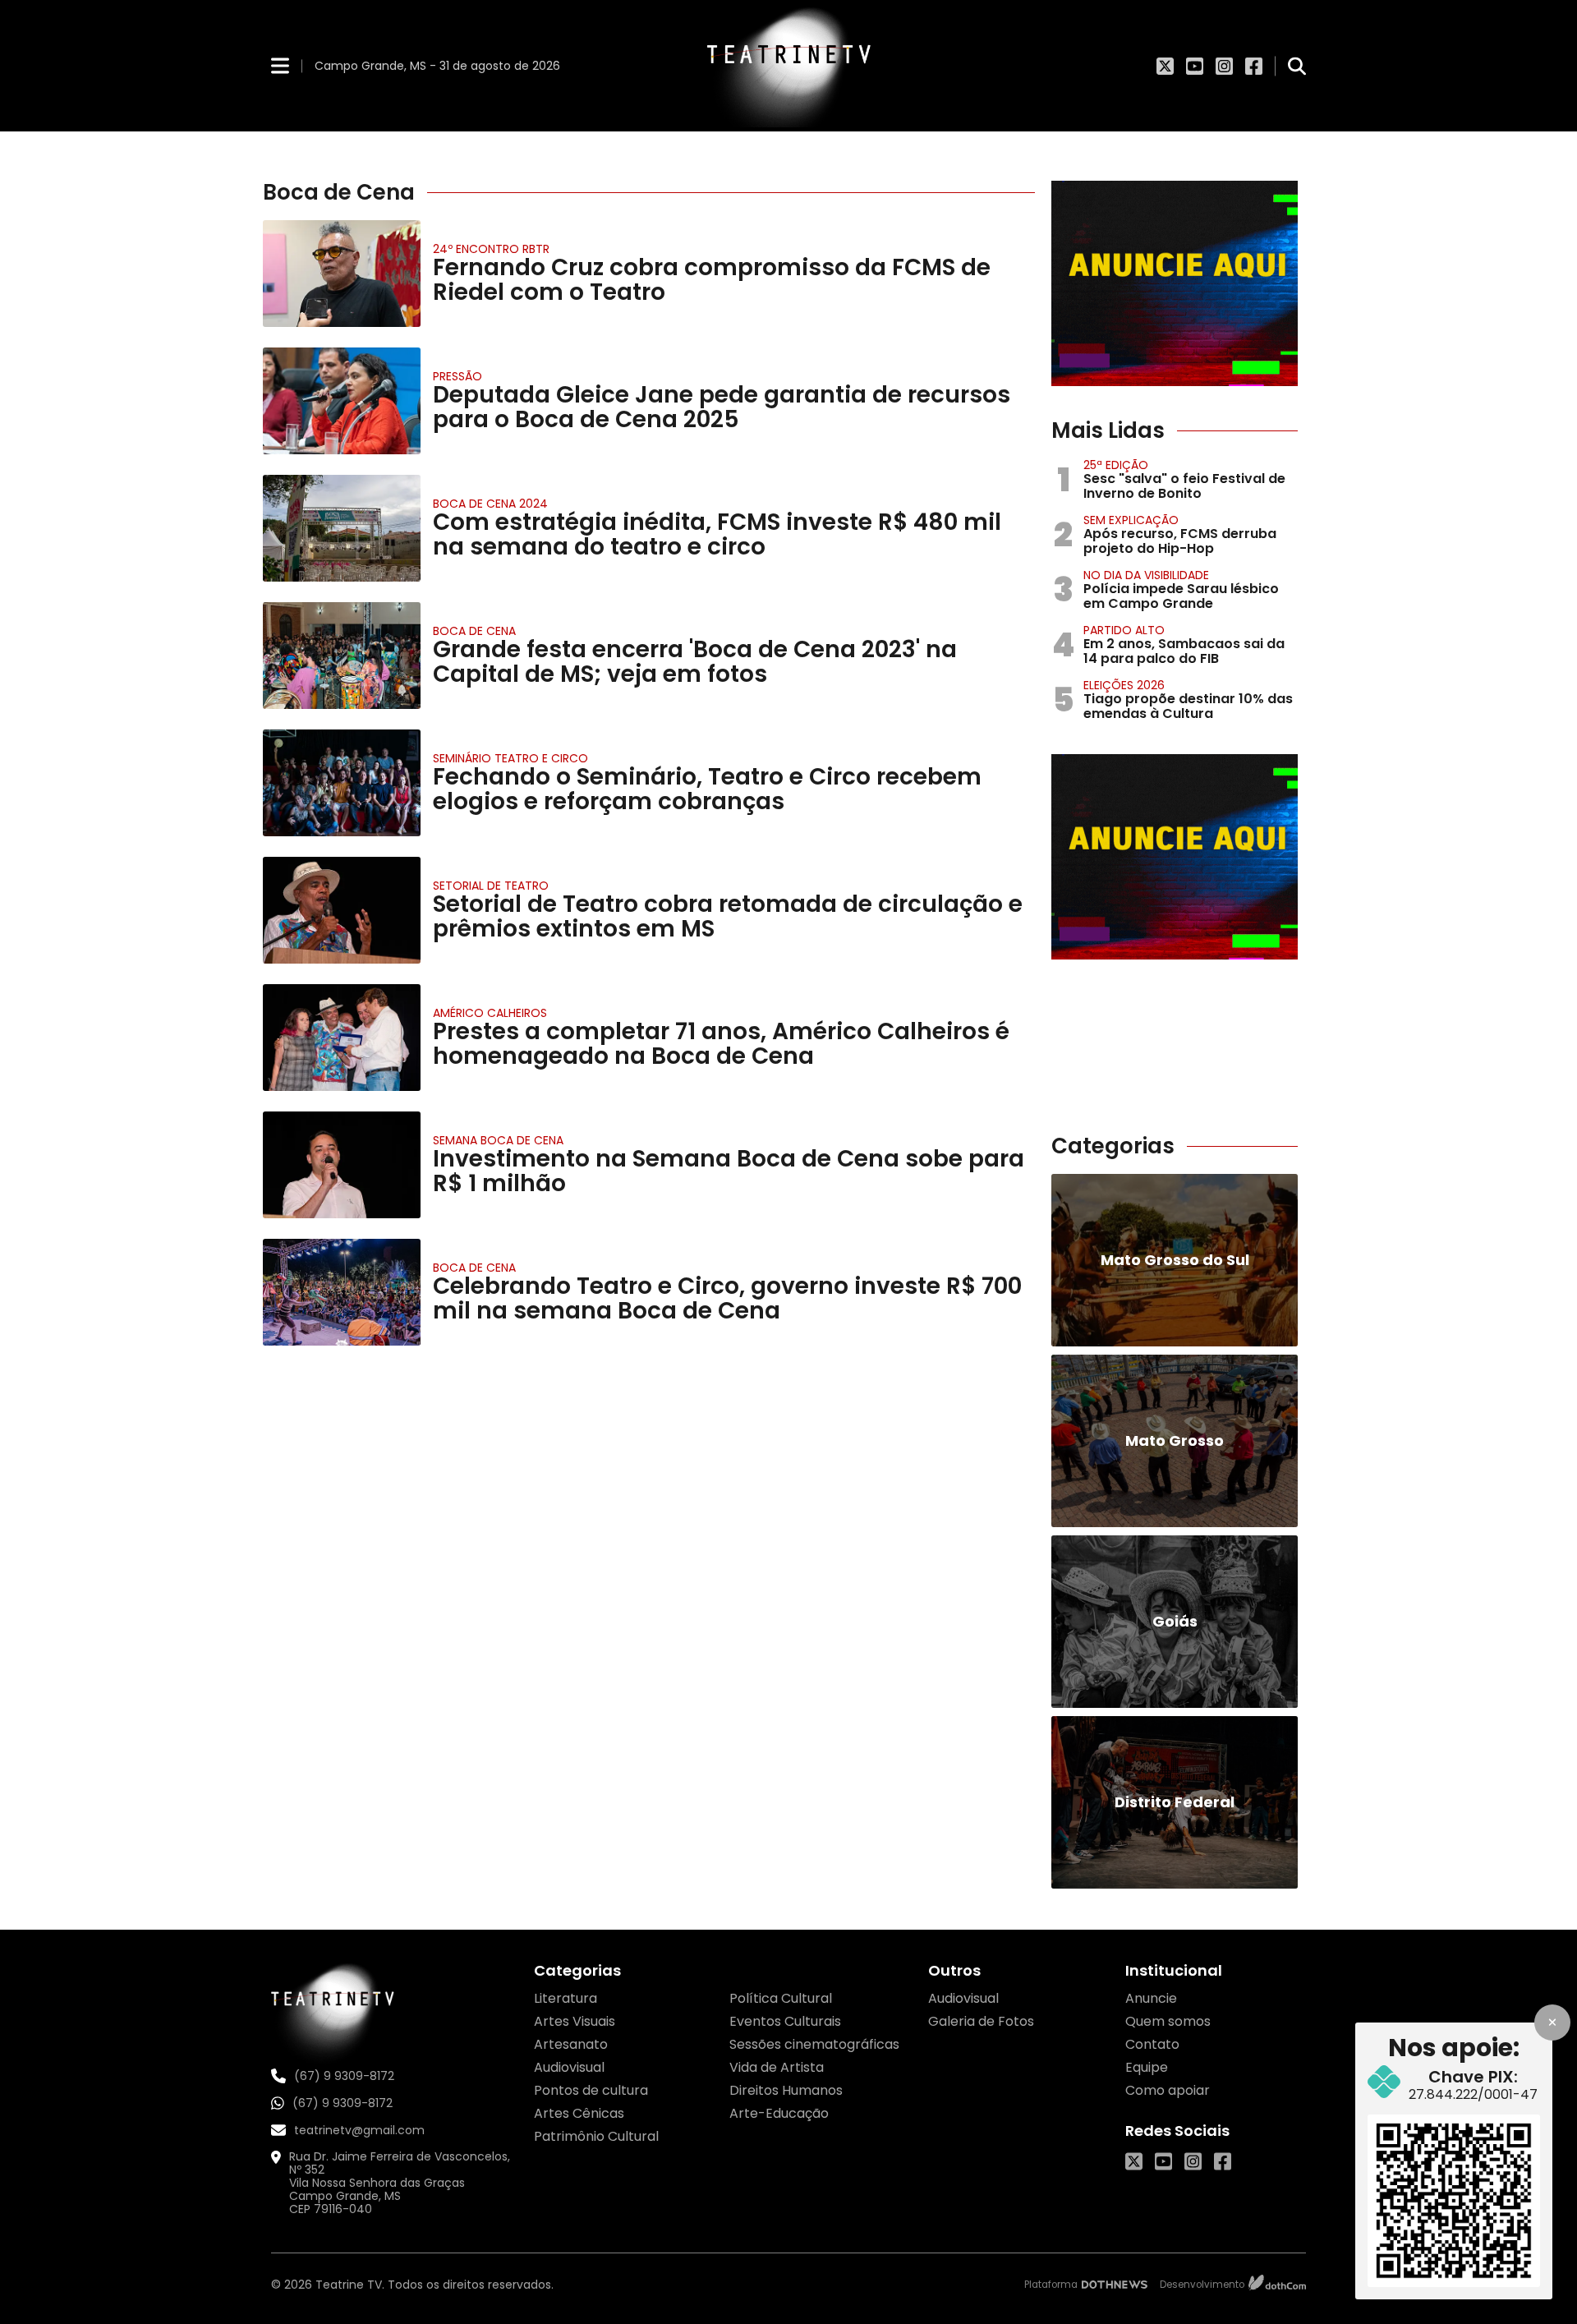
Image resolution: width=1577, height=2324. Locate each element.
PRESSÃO (457, 376)
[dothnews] (1115, 2285)
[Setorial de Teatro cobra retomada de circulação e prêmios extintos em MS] (342, 910)
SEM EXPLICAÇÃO (1131, 520)
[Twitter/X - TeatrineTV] (1165, 66)
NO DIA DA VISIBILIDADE (1146, 575)
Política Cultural (781, 1998)
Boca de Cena (474, 631)
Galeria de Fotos (981, 2021)
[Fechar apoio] (1552, 2023)
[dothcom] (1277, 2285)
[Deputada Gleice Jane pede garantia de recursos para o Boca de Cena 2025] (342, 401)
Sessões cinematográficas (814, 2044)
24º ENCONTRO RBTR (491, 249)
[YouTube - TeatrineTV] (1195, 66)
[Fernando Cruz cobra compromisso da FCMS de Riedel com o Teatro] (342, 274)
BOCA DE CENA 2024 (490, 504)
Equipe (1147, 2067)
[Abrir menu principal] (280, 65)
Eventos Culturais (785, 2021)
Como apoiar (1168, 2090)
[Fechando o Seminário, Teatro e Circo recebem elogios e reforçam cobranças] (342, 783)
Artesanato (571, 2044)
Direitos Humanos (786, 2090)
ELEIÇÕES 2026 (1124, 685)
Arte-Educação (779, 2113)
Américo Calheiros (490, 1013)
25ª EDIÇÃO (1116, 465)
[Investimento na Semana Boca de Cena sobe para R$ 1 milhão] (342, 1165)
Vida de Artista (777, 2067)
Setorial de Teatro (491, 886)
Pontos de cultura (591, 2090)
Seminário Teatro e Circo (510, 758)
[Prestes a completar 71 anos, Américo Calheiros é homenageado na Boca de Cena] (342, 1038)
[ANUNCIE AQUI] (1175, 283)
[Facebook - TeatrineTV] (1254, 66)
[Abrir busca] (1297, 66)
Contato (1152, 2044)
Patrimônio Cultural (596, 2136)
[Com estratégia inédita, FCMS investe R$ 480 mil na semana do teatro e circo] (342, 528)
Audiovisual (569, 2067)
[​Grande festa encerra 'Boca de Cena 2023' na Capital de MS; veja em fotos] (342, 656)
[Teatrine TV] (788, 66)
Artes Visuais (575, 2021)
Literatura (566, 1998)
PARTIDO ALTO (1124, 630)
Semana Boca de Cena (498, 1140)
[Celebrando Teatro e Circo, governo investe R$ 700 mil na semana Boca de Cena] (342, 1292)
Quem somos (1168, 2021)
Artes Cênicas (579, 2113)
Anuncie (1151, 1998)
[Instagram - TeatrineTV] (1224, 66)
